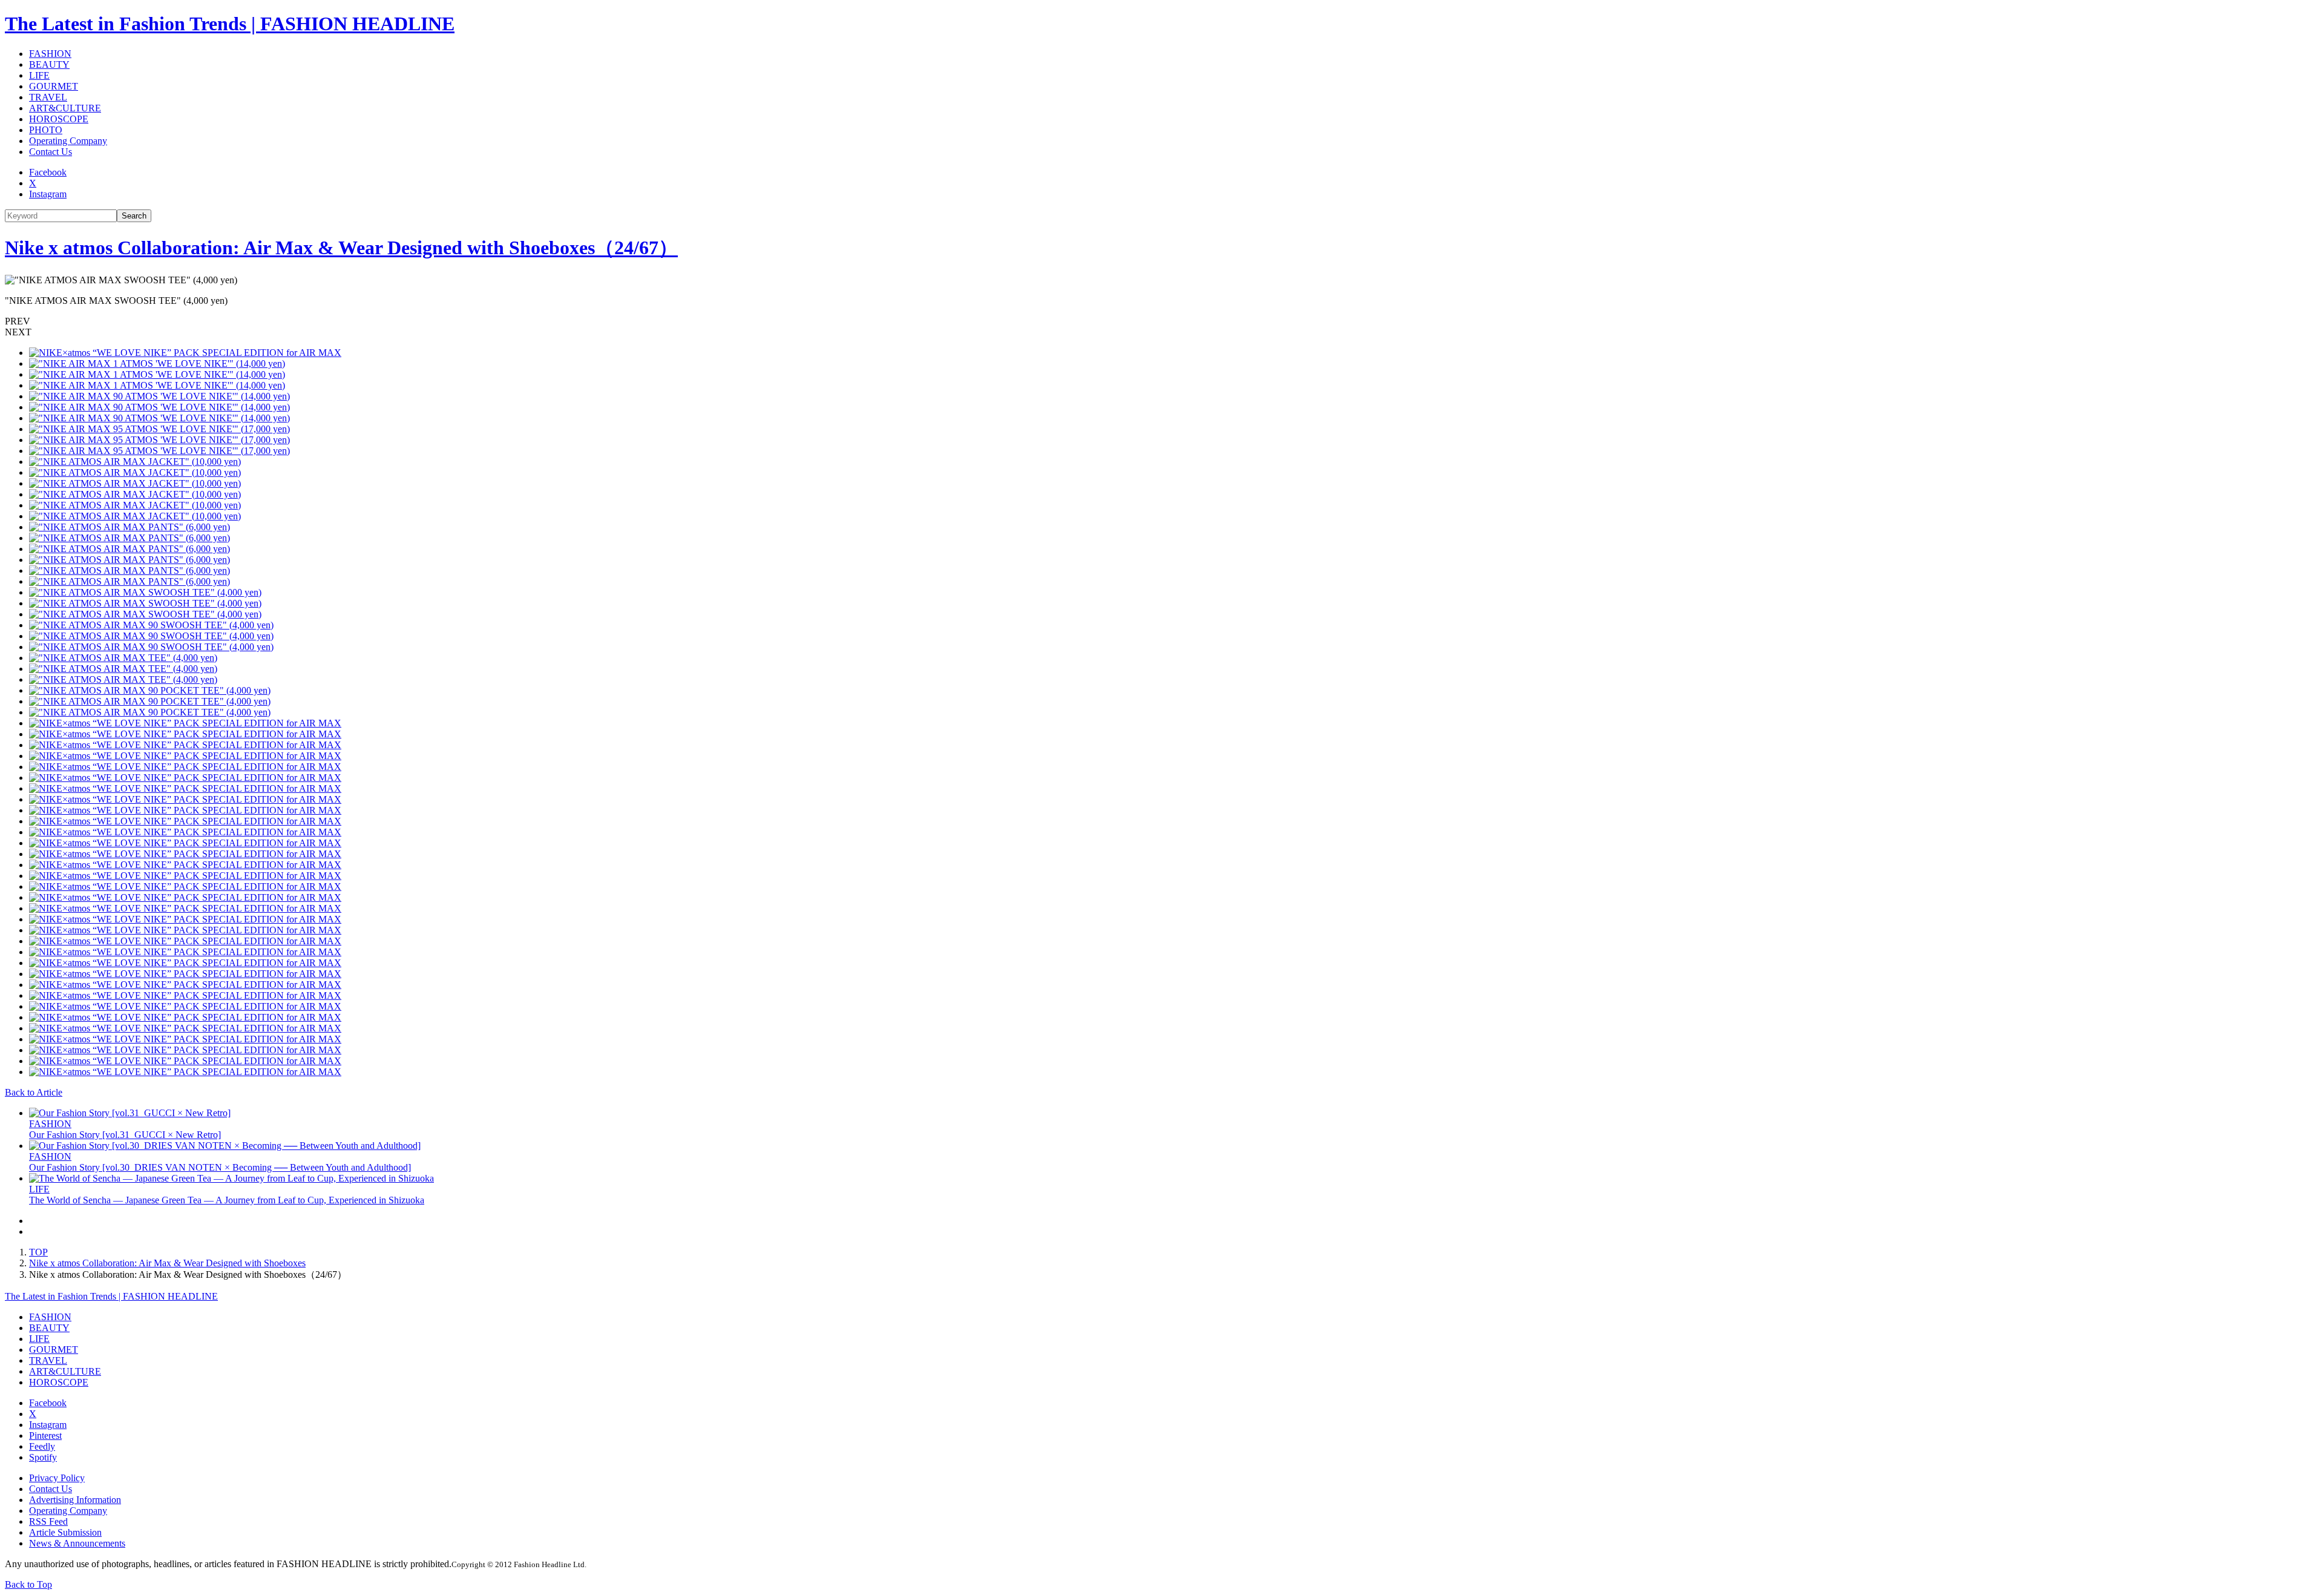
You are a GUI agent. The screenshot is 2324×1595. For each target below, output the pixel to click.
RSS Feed (48, 1521)
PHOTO (46, 130)
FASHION (50, 54)
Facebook (48, 172)
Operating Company (68, 141)
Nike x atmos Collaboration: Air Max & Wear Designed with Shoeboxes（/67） (341, 248)
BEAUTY (49, 64)
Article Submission (65, 1532)
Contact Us (51, 152)
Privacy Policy (57, 1478)
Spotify (43, 1457)
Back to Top (28, 1584)
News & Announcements (77, 1543)
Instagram (48, 194)
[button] (1162, 321)
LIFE (39, 75)
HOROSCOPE (59, 119)
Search (134, 216)
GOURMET (54, 86)
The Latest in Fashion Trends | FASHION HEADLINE (230, 24)
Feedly (42, 1446)
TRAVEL (48, 97)
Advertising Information (75, 1500)
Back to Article (34, 1092)
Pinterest (45, 1435)
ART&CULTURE (65, 108)
